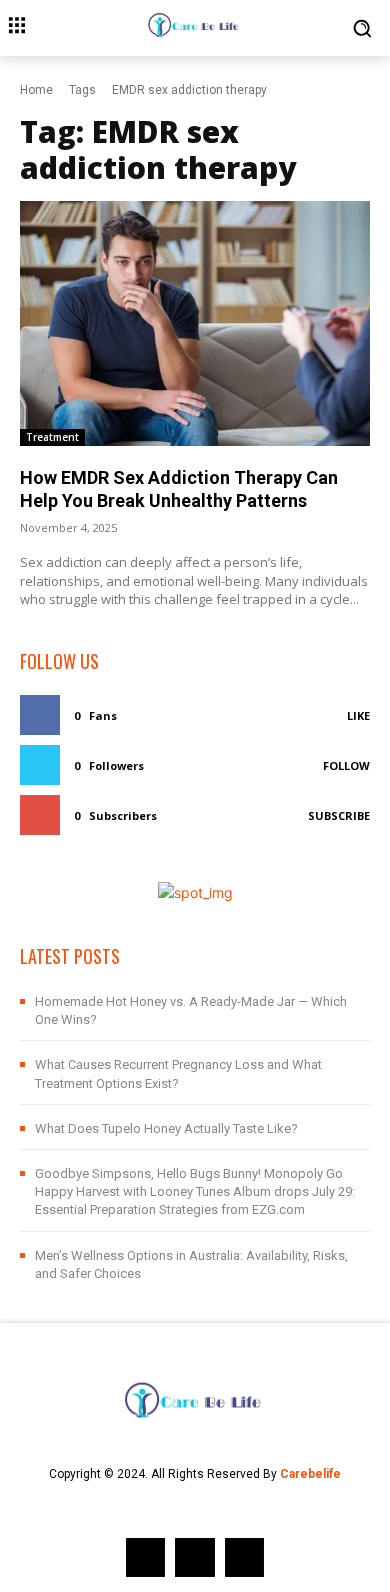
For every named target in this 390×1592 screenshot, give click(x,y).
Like (358, 715)
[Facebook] (145, 1557)
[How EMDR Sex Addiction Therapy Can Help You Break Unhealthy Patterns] (195, 323)
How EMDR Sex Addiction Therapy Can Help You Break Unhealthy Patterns (179, 489)
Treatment (52, 437)
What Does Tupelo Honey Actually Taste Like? (166, 1128)
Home (36, 90)
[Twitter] (244, 1557)
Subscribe (339, 815)
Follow (346, 765)
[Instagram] (194, 1557)
